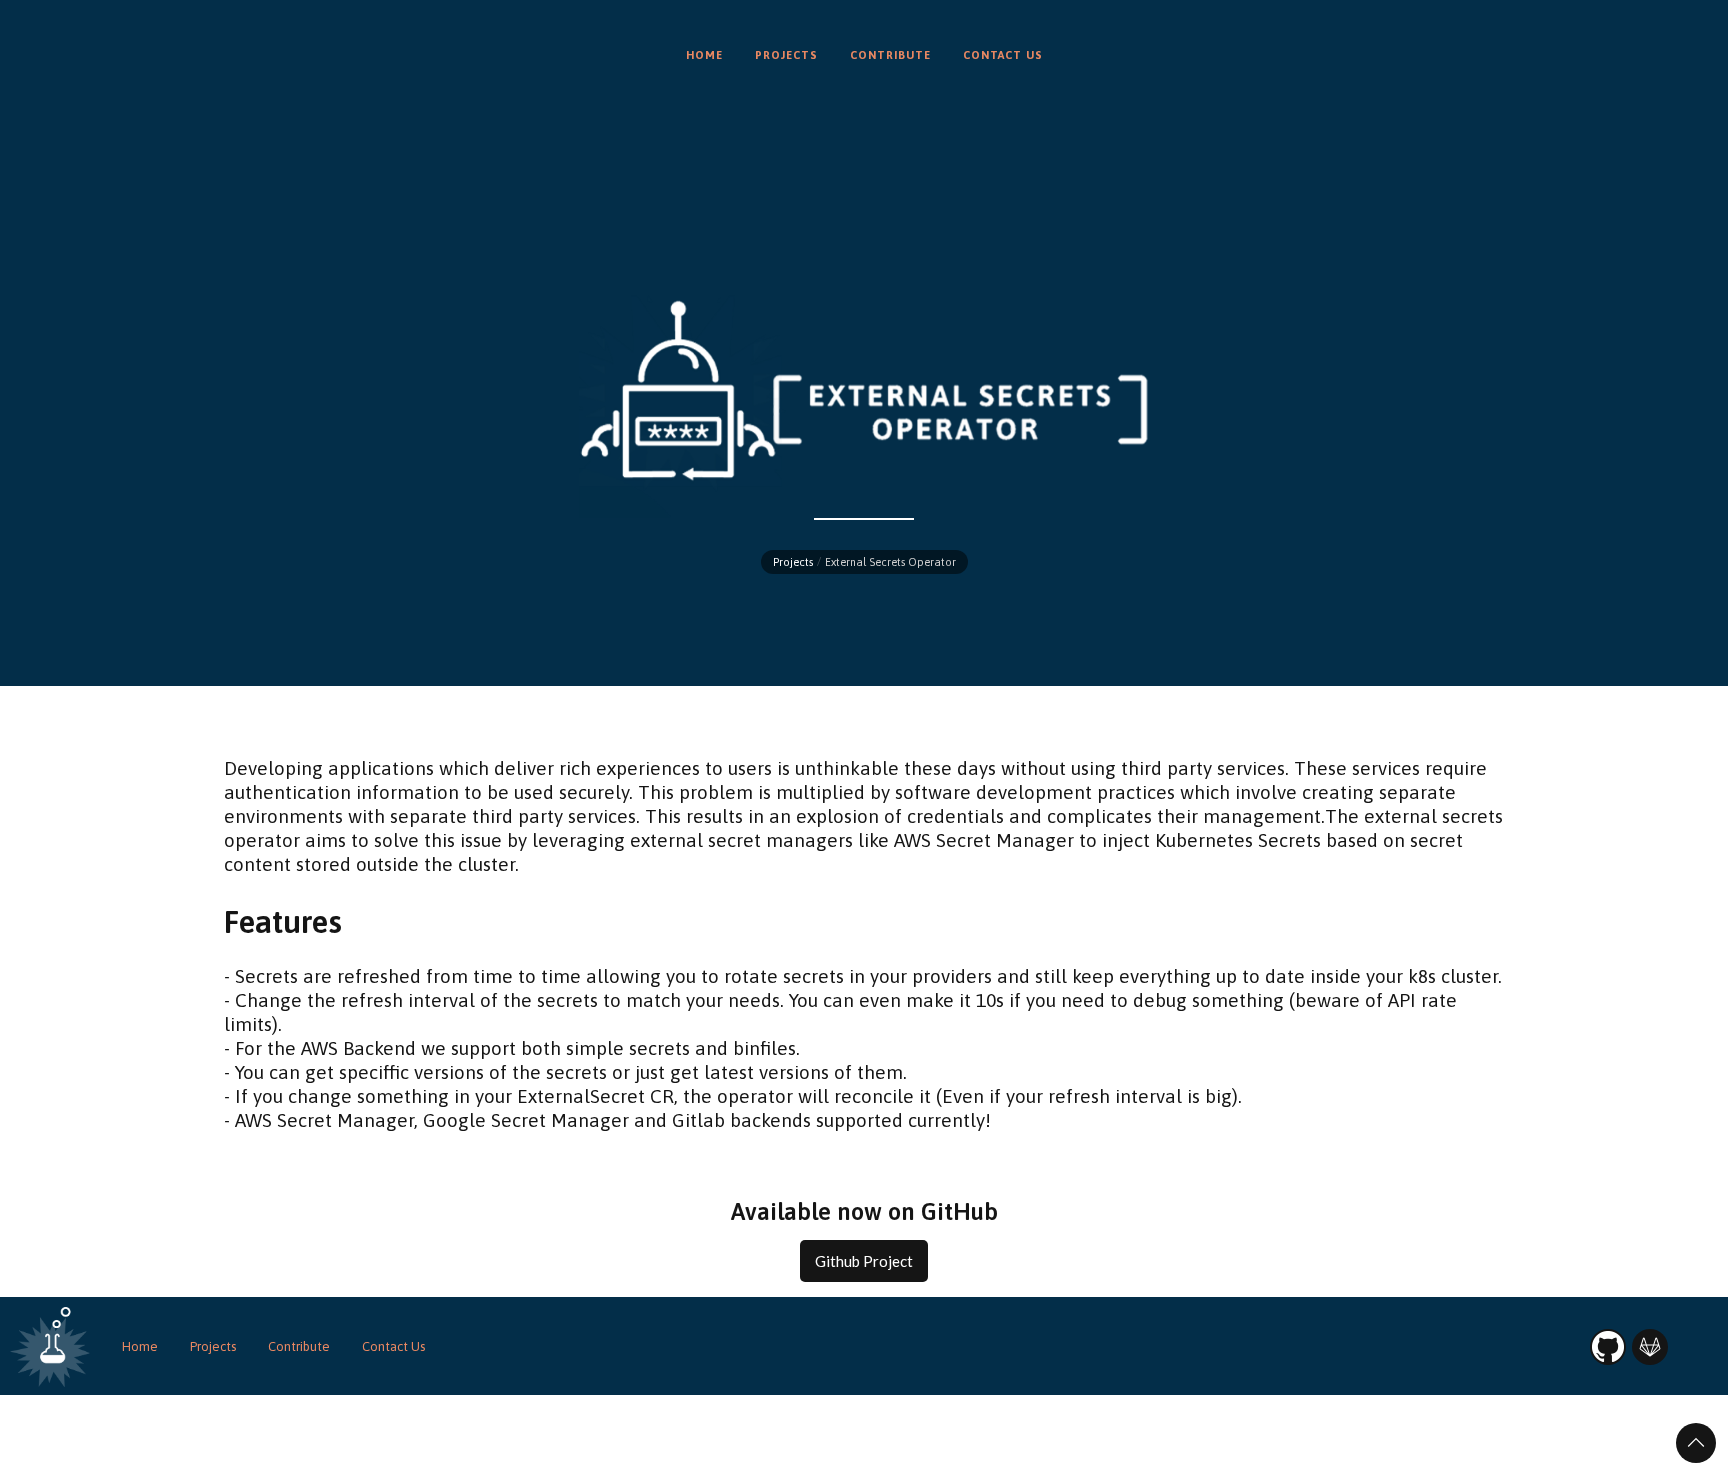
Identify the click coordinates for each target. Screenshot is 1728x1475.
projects (786, 55)
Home (140, 1346)
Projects (793, 562)
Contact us (1003, 55)
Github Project (864, 1261)
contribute (890, 55)
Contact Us (393, 1346)
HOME (704, 55)
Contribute (299, 1346)
